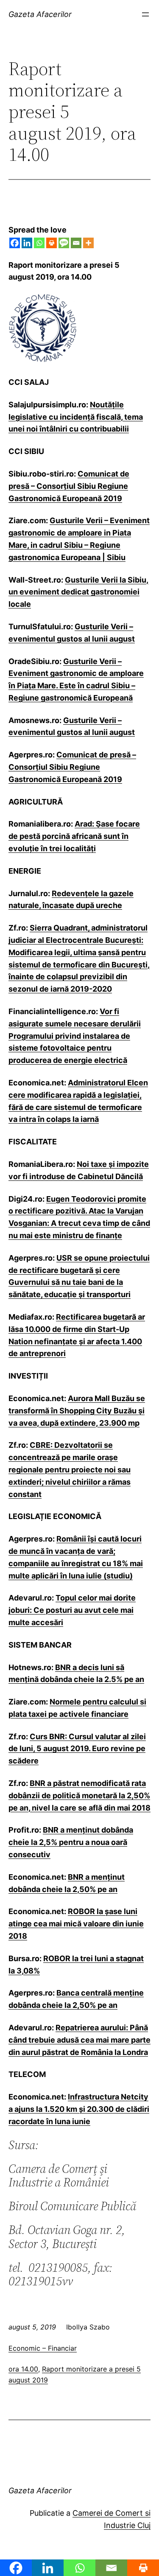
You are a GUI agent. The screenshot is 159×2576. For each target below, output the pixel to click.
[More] (88, 243)
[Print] (52, 243)
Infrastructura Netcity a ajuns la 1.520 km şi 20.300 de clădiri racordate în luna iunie (79, 2109)
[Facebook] (15, 243)
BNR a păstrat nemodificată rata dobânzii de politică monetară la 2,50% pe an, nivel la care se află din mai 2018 (79, 1795)
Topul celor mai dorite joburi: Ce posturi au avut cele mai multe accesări (72, 1610)
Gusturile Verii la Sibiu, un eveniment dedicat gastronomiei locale (78, 592)
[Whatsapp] (39, 243)
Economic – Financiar (43, 2348)
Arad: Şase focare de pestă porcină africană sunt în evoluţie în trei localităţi (74, 836)
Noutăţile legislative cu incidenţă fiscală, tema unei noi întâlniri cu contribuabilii (76, 417)
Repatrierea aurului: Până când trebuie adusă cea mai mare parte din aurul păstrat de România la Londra (79, 2040)
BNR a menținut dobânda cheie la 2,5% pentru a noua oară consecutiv (71, 1842)
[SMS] (64, 243)
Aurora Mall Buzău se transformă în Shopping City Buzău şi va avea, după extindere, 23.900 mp (77, 1411)
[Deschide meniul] (145, 14)
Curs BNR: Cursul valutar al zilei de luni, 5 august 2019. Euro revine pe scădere (77, 1749)
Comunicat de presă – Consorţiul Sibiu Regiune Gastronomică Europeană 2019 (69, 486)
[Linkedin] (27, 243)
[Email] (76, 243)
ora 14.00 (23, 2369)
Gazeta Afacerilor (40, 14)
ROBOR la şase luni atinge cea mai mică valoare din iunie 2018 (76, 1924)
